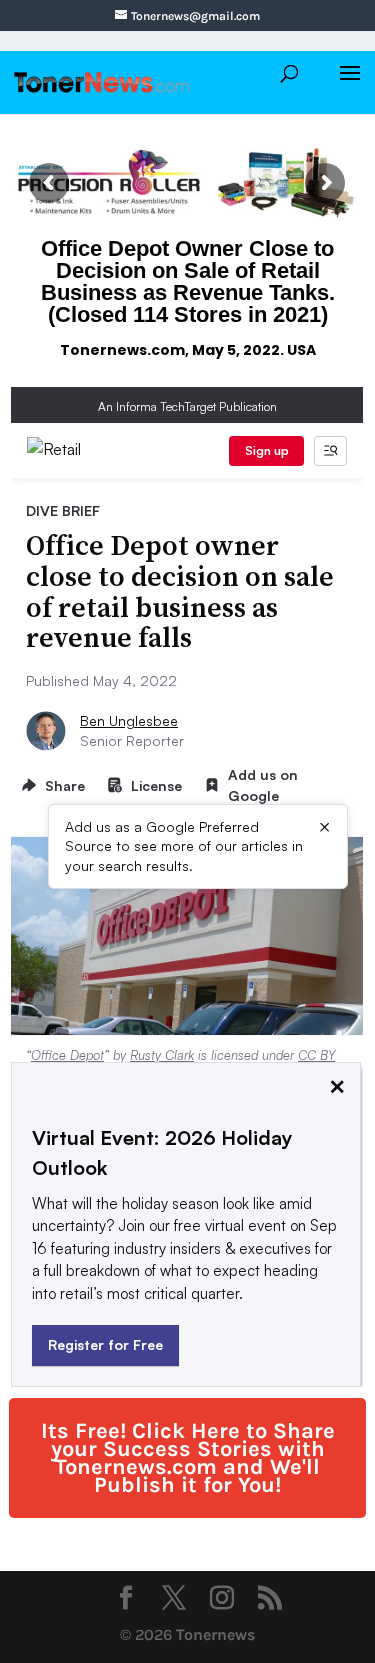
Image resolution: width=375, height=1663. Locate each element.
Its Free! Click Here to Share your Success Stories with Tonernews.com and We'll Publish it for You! (188, 1458)
